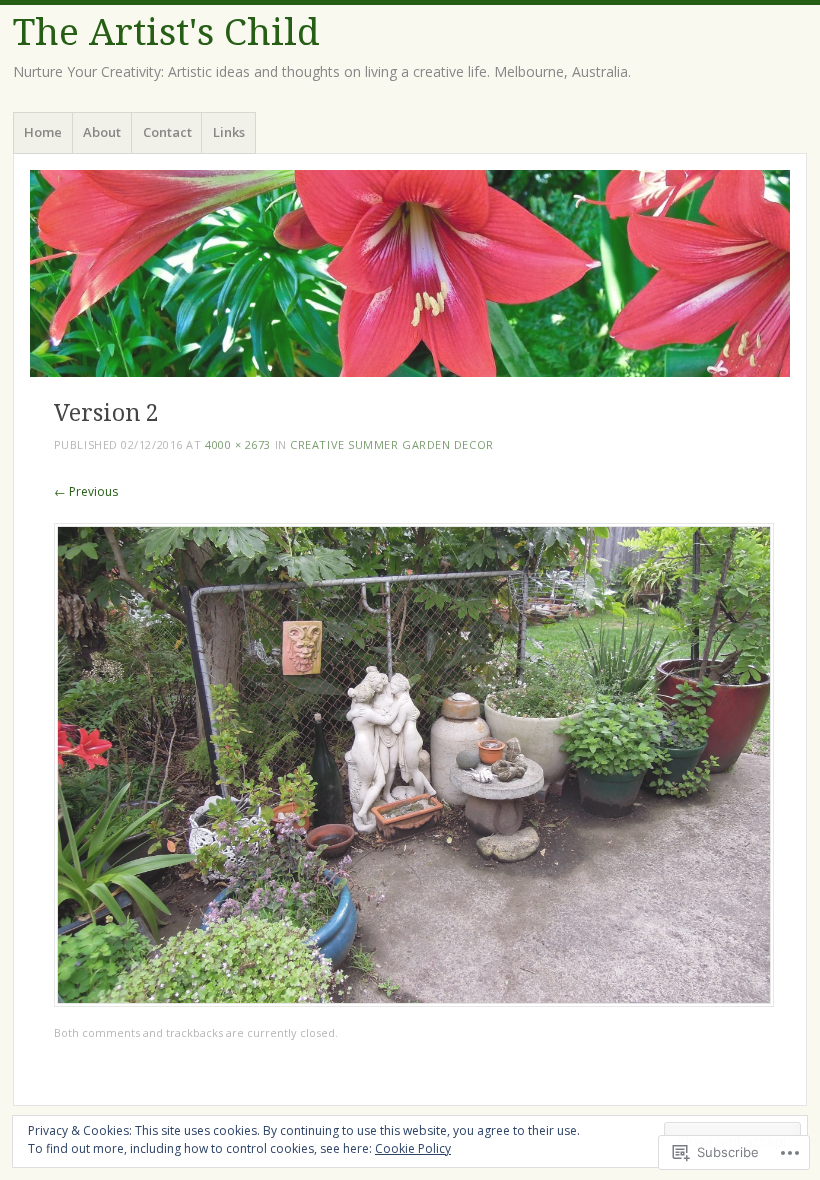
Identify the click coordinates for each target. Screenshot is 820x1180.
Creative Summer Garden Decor (391, 444)
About (102, 132)
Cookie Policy (413, 1148)
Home (43, 132)
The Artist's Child (166, 32)
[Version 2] (414, 1001)
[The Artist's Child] (410, 273)
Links (229, 132)
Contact (167, 132)
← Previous (86, 491)
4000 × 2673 (238, 444)
